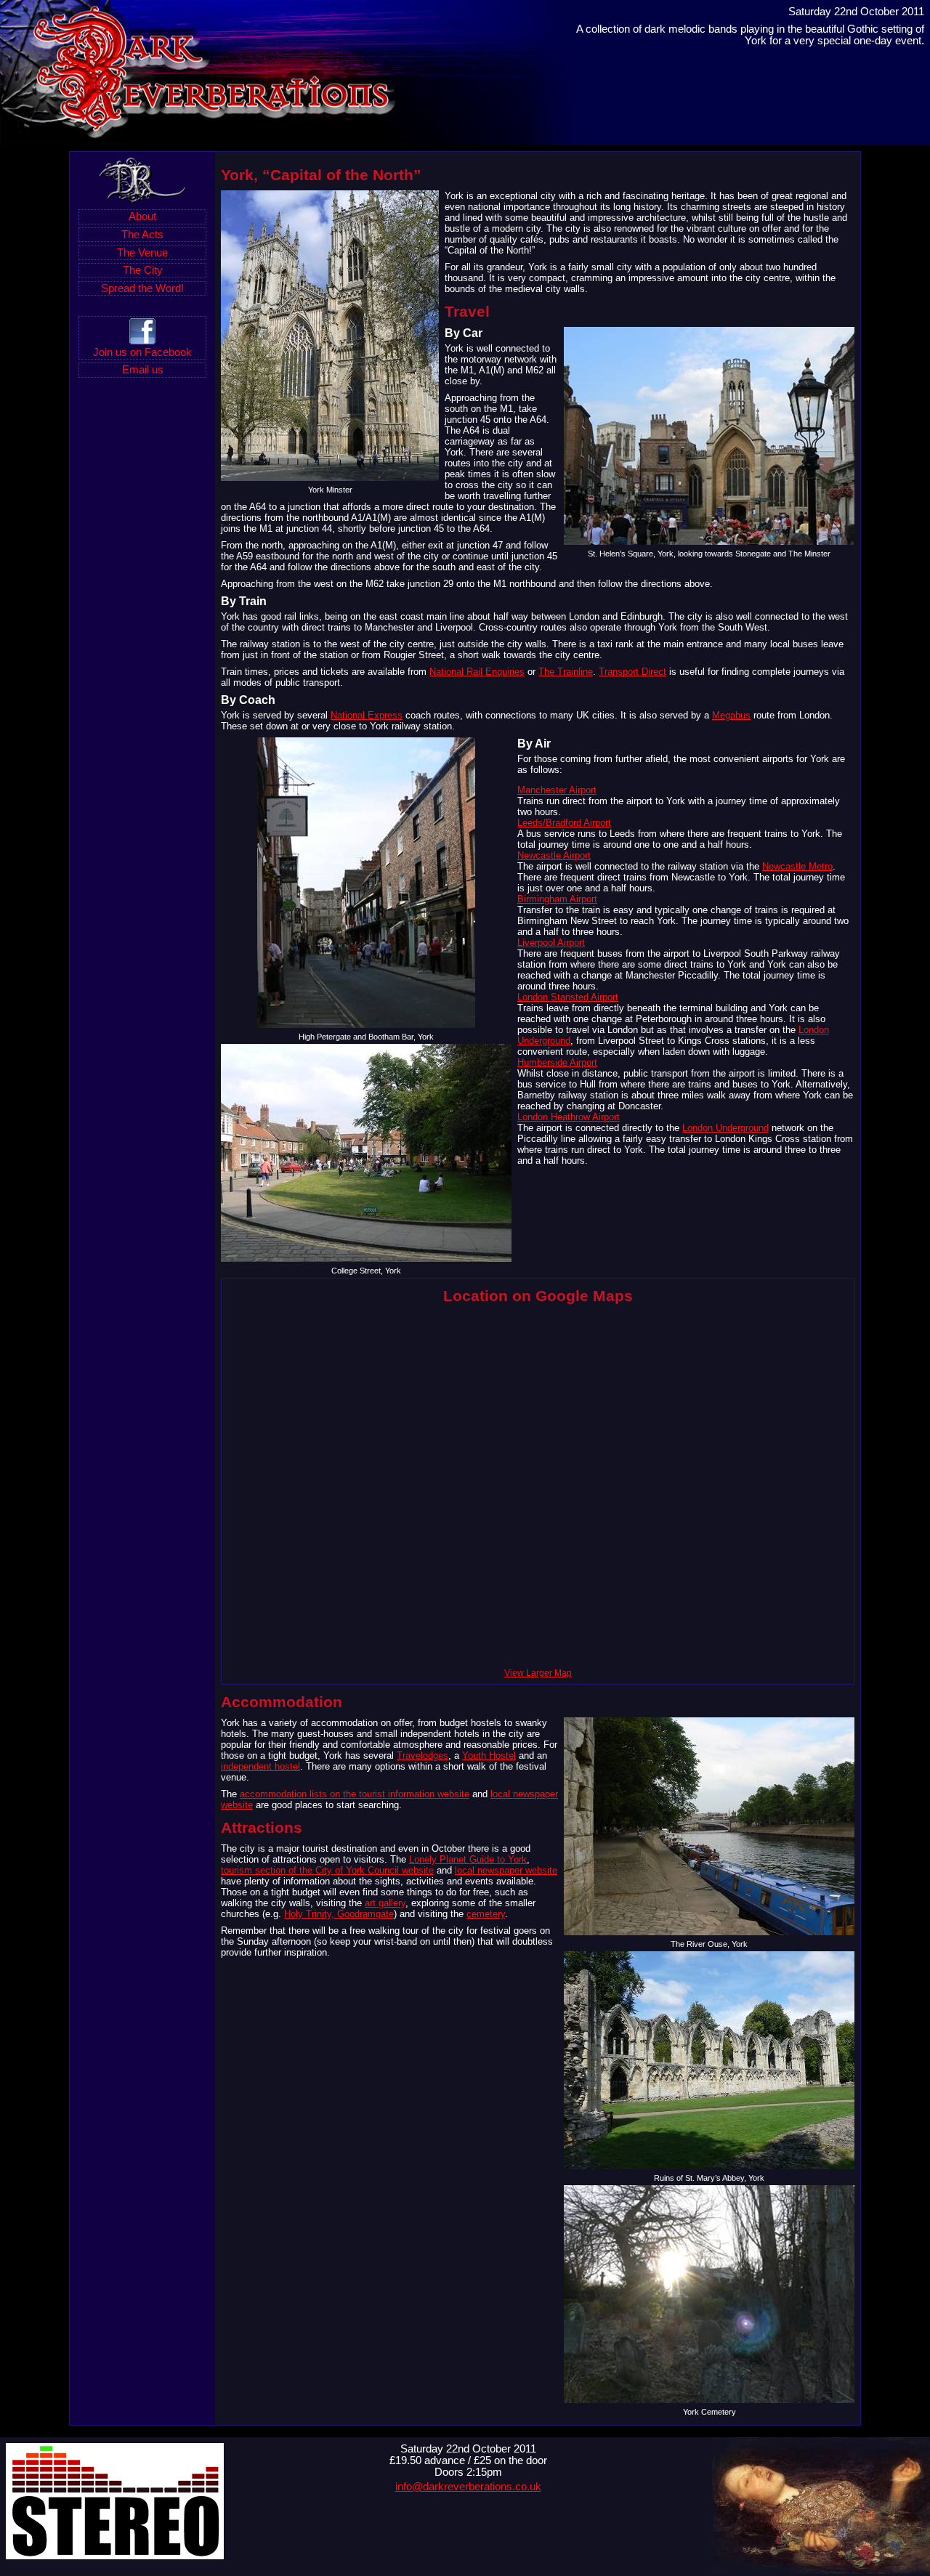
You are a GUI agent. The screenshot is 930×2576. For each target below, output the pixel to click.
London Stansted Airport (568, 997)
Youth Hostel (489, 1755)
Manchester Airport (557, 790)
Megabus (731, 715)
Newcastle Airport (554, 855)
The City (143, 270)
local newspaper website (506, 1870)
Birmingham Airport (557, 899)
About (142, 216)
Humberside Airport (557, 1062)
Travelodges (422, 1755)
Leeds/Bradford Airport (564, 823)
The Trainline (566, 672)
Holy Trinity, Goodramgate (339, 1914)
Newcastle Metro (797, 866)
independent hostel (260, 1766)
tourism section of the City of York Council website (327, 1870)
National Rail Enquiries (477, 672)
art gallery (385, 1903)
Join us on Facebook (142, 352)
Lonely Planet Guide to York (468, 1859)
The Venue (142, 253)
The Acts (142, 235)
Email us (143, 370)
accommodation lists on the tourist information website (355, 1794)
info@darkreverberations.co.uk (468, 2487)
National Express (367, 715)
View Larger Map (538, 1673)
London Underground (725, 1128)
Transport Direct (632, 672)
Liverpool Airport (551, 943)
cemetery (486, 1914)
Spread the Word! (142, 288)
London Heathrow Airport (569, 1117)
